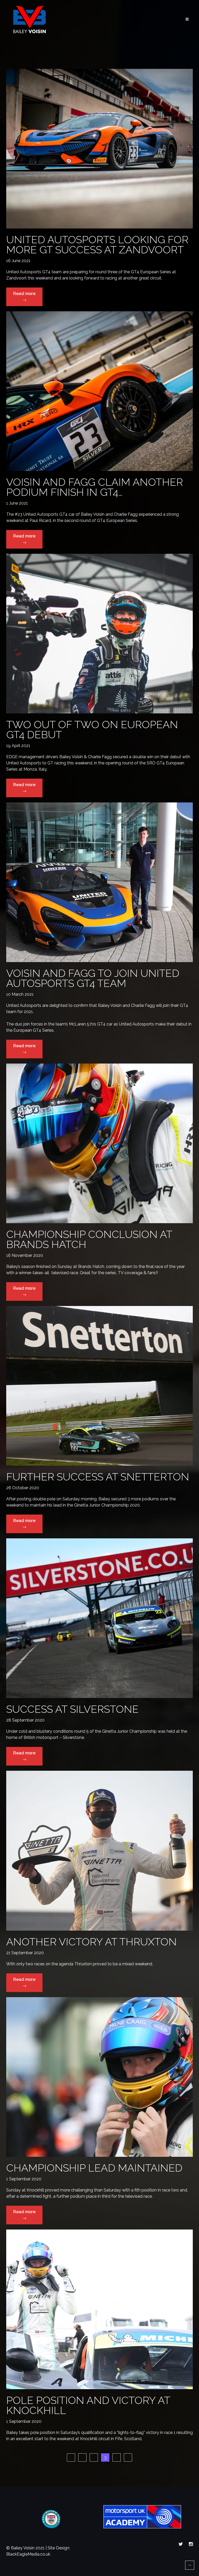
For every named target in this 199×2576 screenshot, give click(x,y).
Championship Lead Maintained (94, 2168)
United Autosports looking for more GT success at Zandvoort (97, 245)
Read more (28, 298)
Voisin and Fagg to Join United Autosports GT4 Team (93, 978)
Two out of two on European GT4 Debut (92, 729)
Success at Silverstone (72, 1709)
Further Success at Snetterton (98, 1477)
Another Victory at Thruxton (91, 1942)
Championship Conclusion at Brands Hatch (89, 1239)
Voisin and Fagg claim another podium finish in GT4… (95, 487)
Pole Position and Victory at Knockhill (88, 2405)
